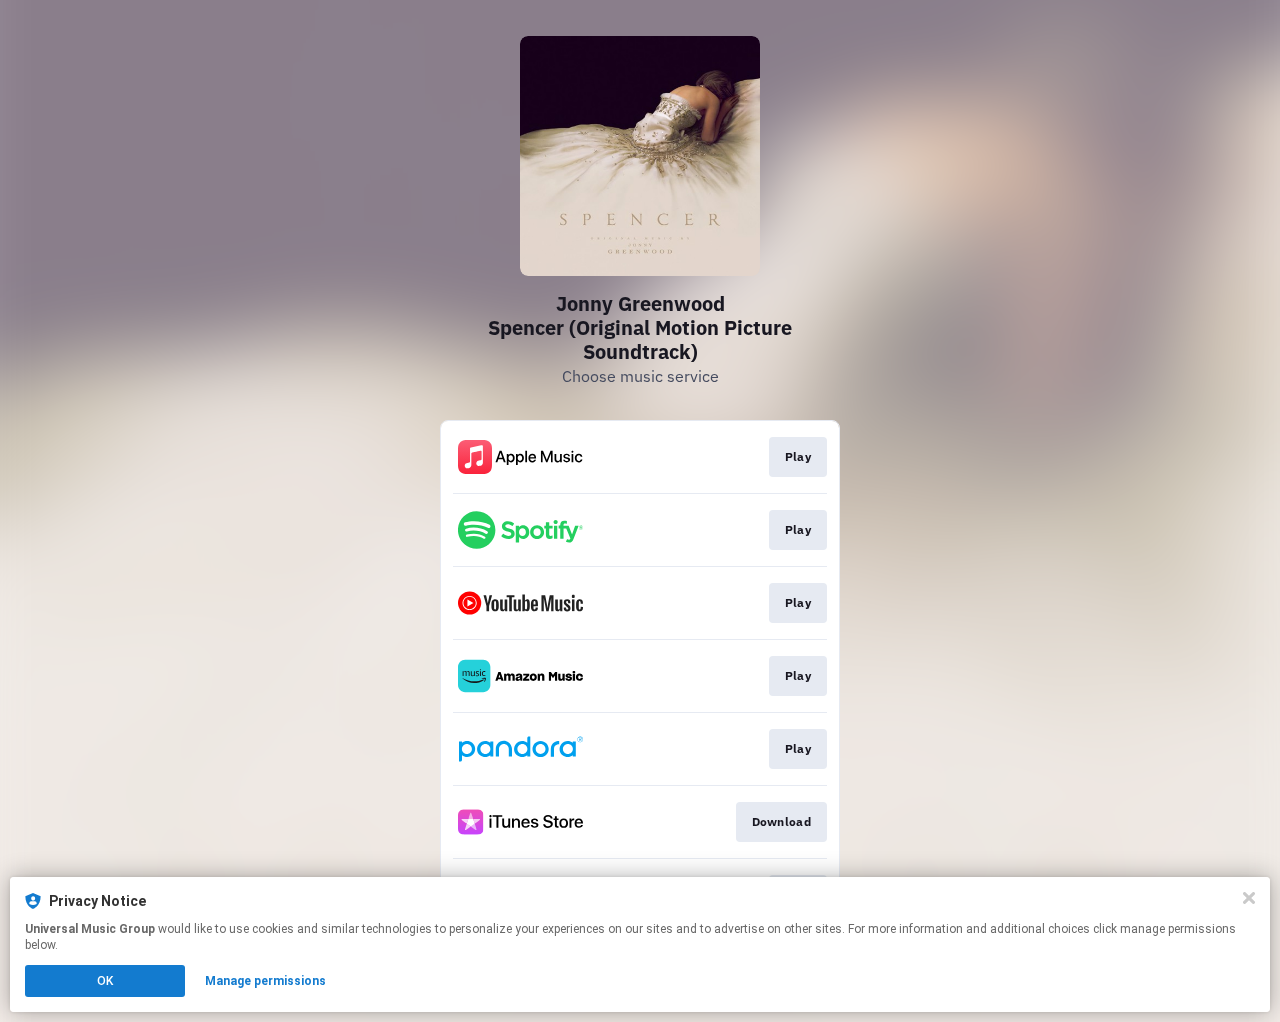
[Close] (1249, 898)
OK (105, 981)
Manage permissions (265, 981)
